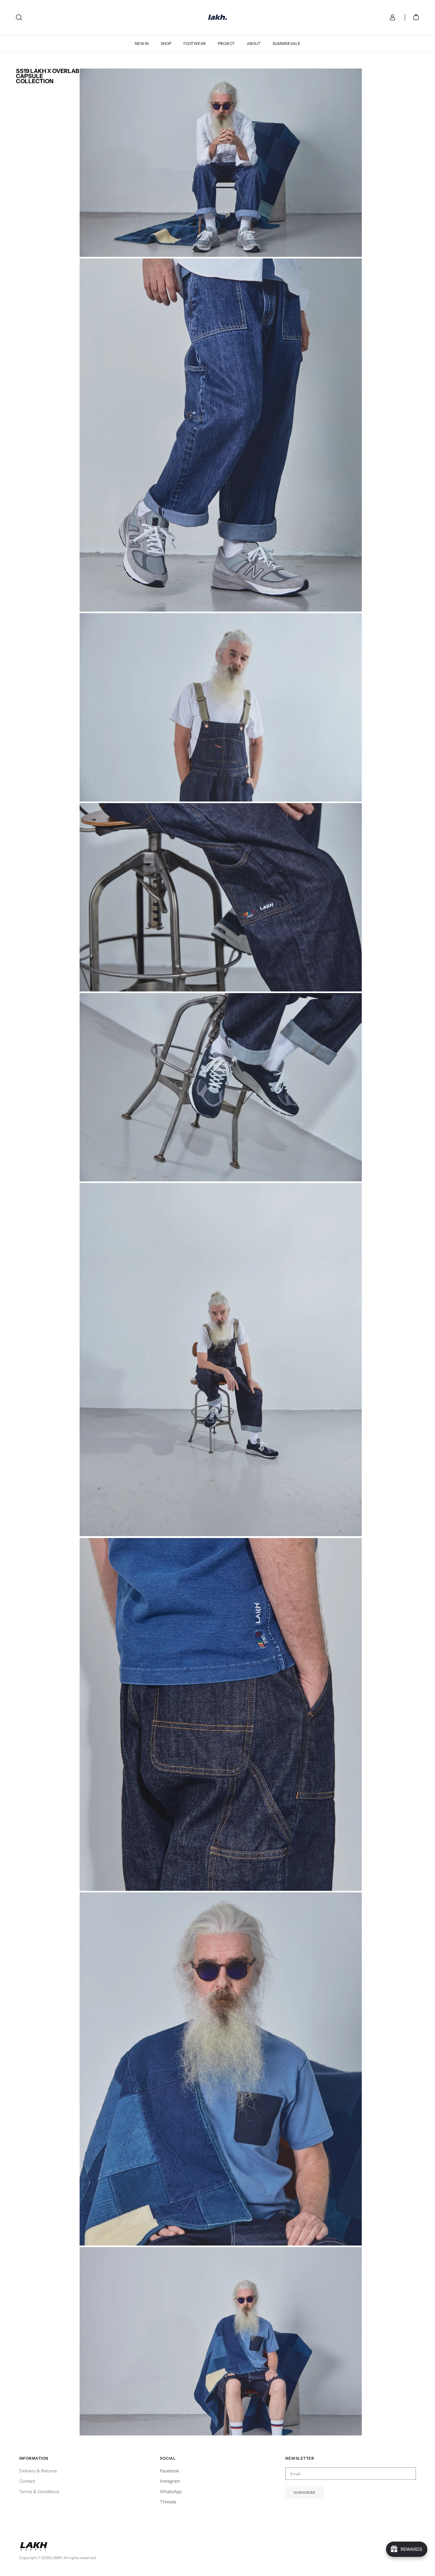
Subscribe (305, 2493)
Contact (27, 2481)
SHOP (166, 44)
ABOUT (254, 44)
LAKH (57, 2558)
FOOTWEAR (195, 44)
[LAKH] (218, 17)
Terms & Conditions (39, 2492)
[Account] (391, 17)
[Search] (19, 17)
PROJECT (226, 44)
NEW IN (142, 44)
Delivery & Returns (38, 2471)
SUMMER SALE (286, 44)
